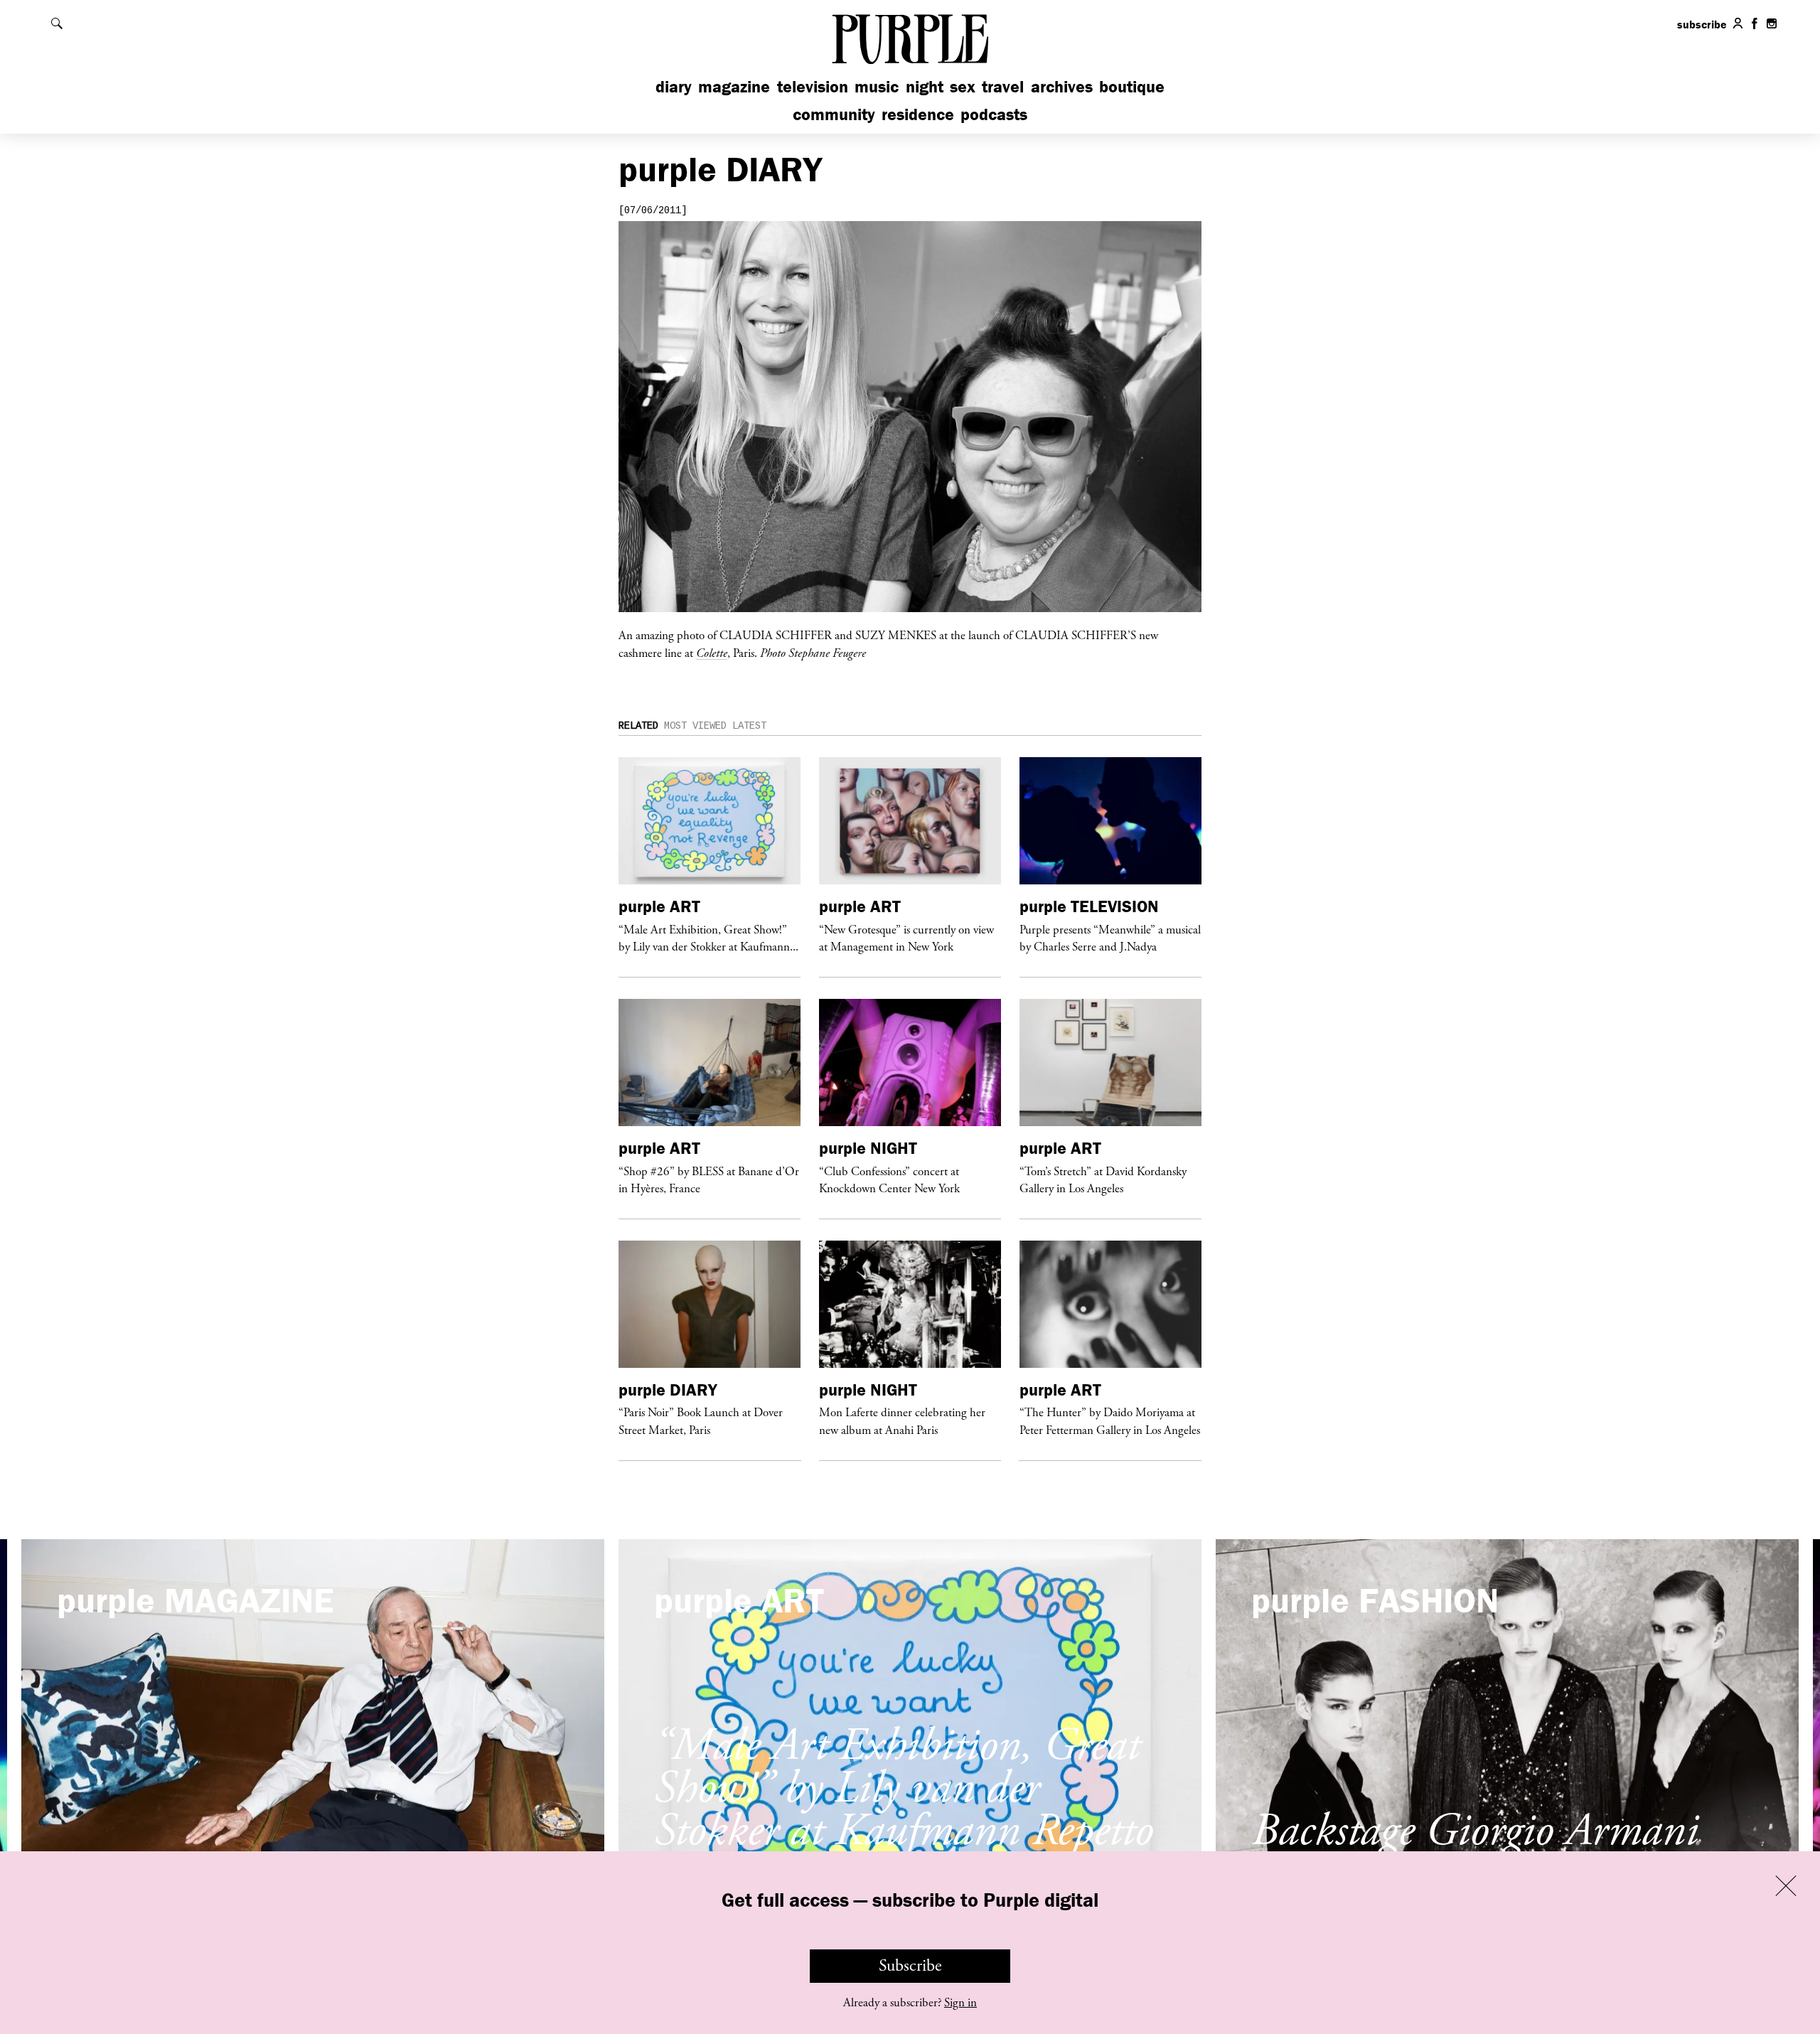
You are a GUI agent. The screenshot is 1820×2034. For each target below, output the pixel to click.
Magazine (734, 86)
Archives (1062, 86)
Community (834, 114)
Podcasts (994, 114)
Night (925, 86)
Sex (963, 86)
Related (638, 726)
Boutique (1132, 86)
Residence (918, 114)
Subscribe (910, 1966)
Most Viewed (695, 726)
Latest (749, 726)
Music (877, 86)
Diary (674, 86)
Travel (1003, 86)
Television (813, 86)
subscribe (1702, 24)
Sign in (960, 2003)
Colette (712, 653)
